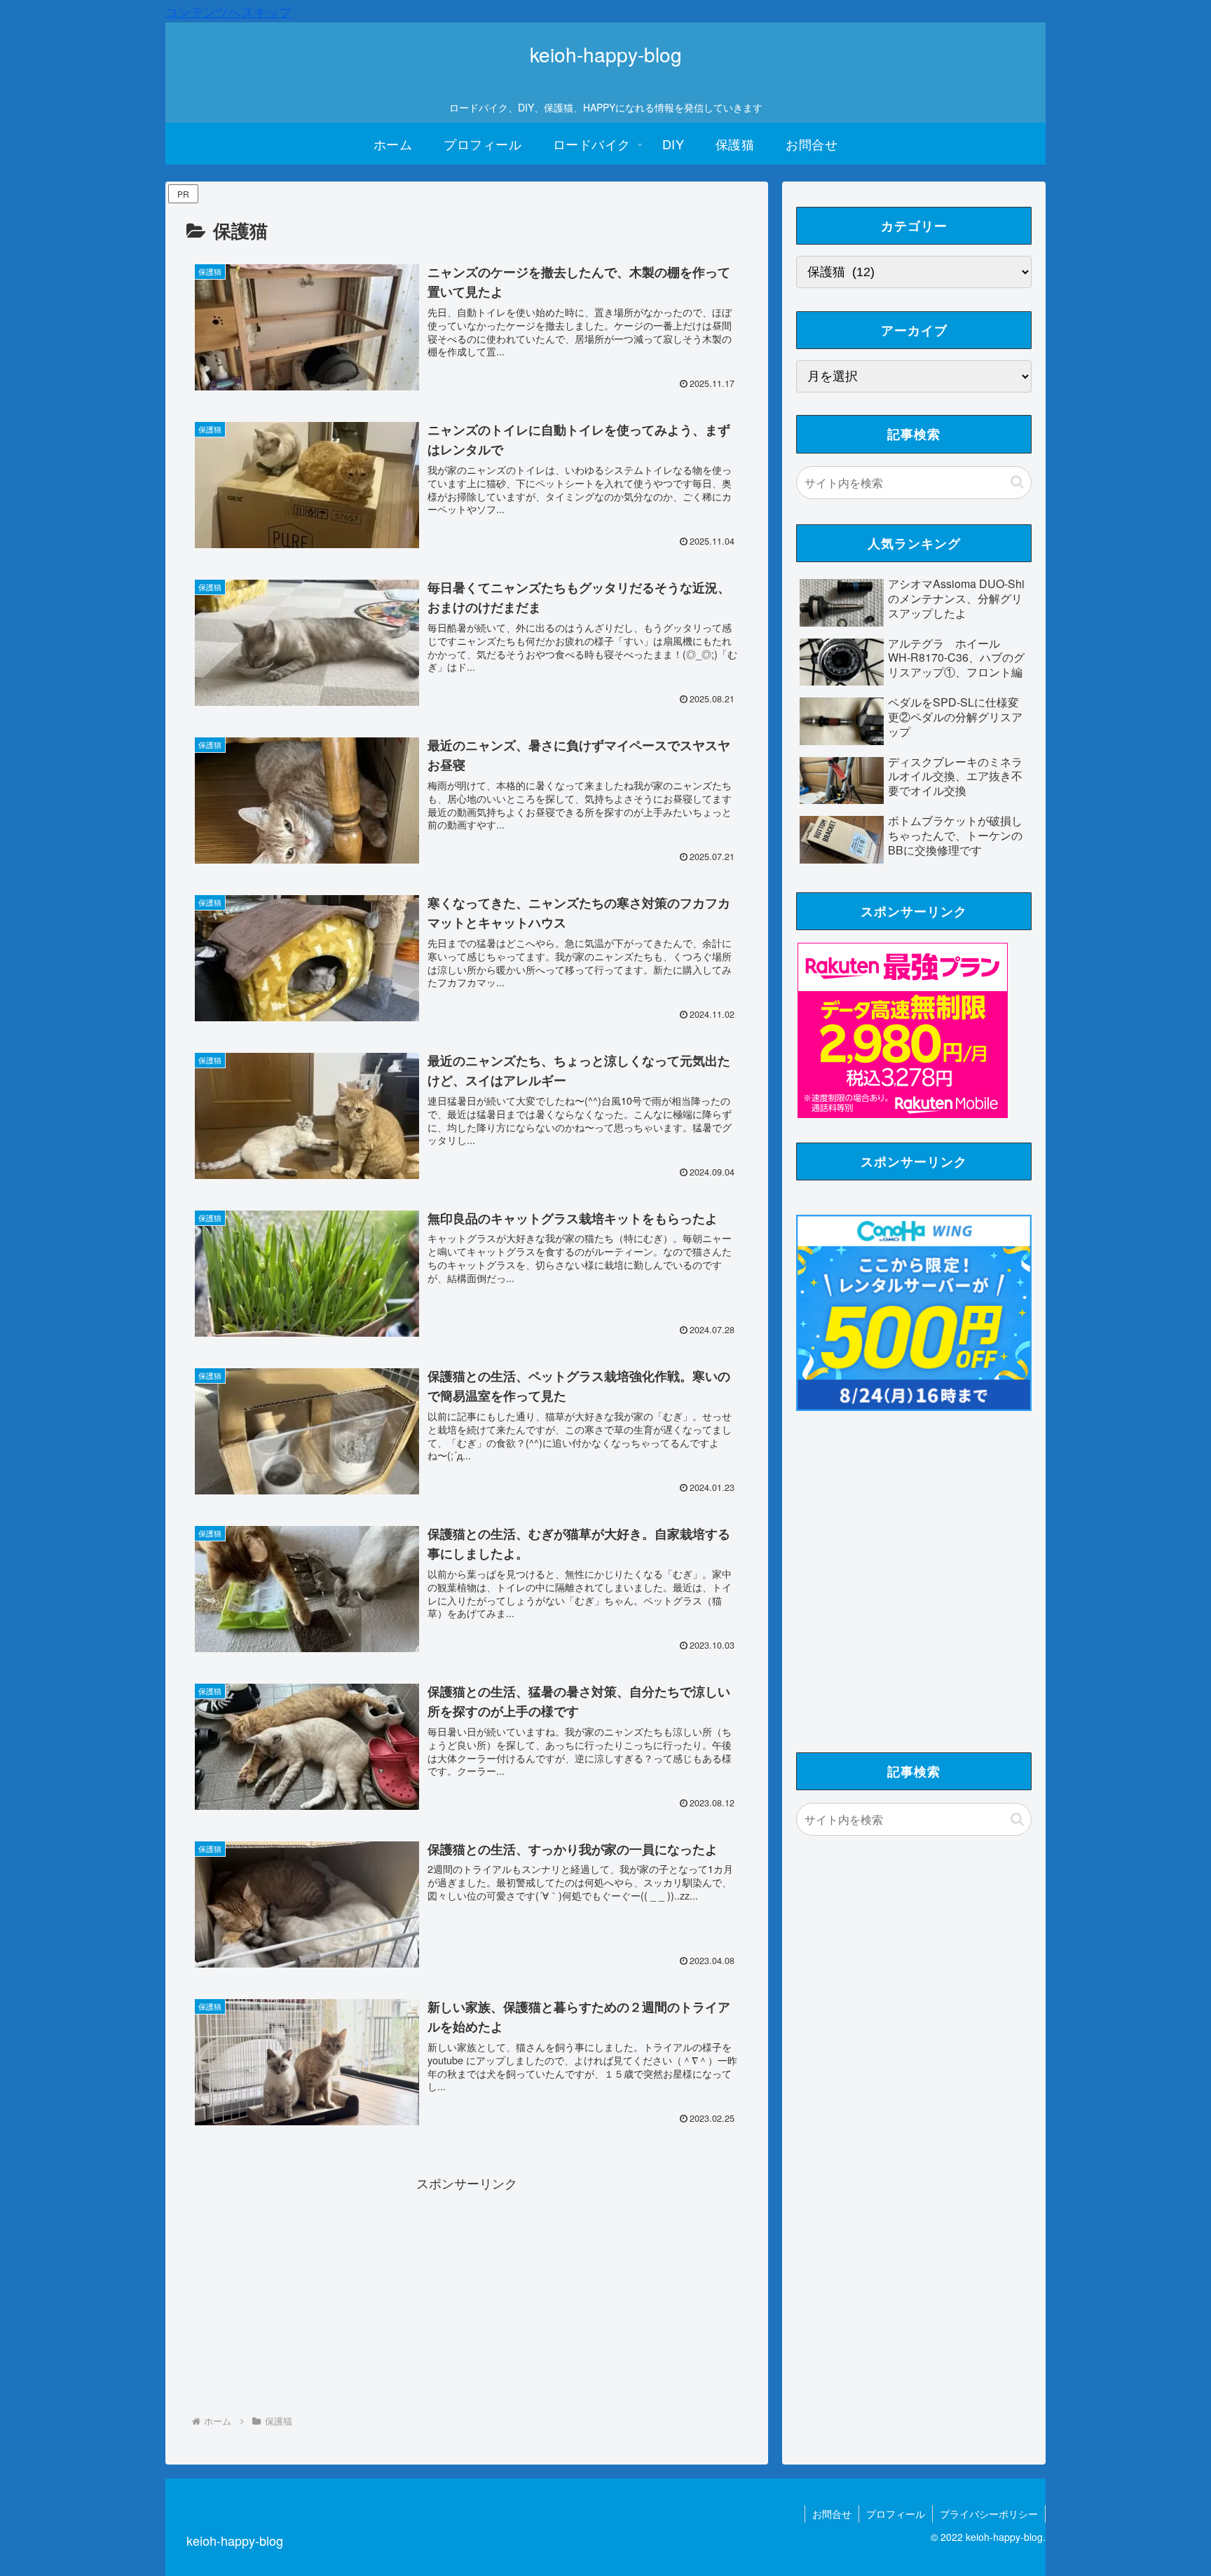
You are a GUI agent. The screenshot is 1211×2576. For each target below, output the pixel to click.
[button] (1017, 482)
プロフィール (896, 2514)
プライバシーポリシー (989, 2514)
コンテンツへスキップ (228, 11)
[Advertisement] (467, 2292)
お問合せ (832, 2514)
